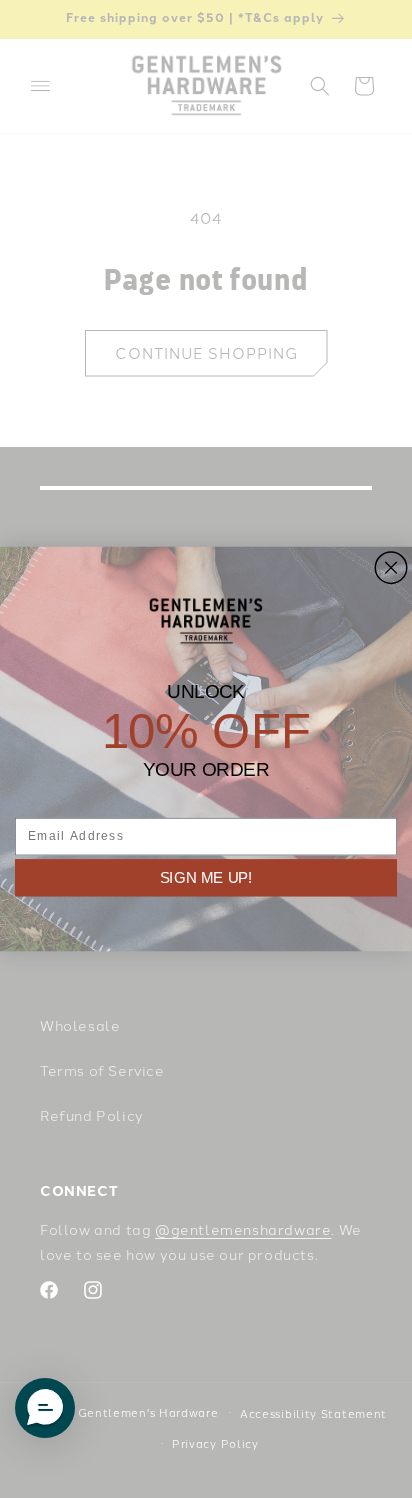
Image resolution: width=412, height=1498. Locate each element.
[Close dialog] (391, 567)
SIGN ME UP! (206, 877)
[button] (45, 1408)
